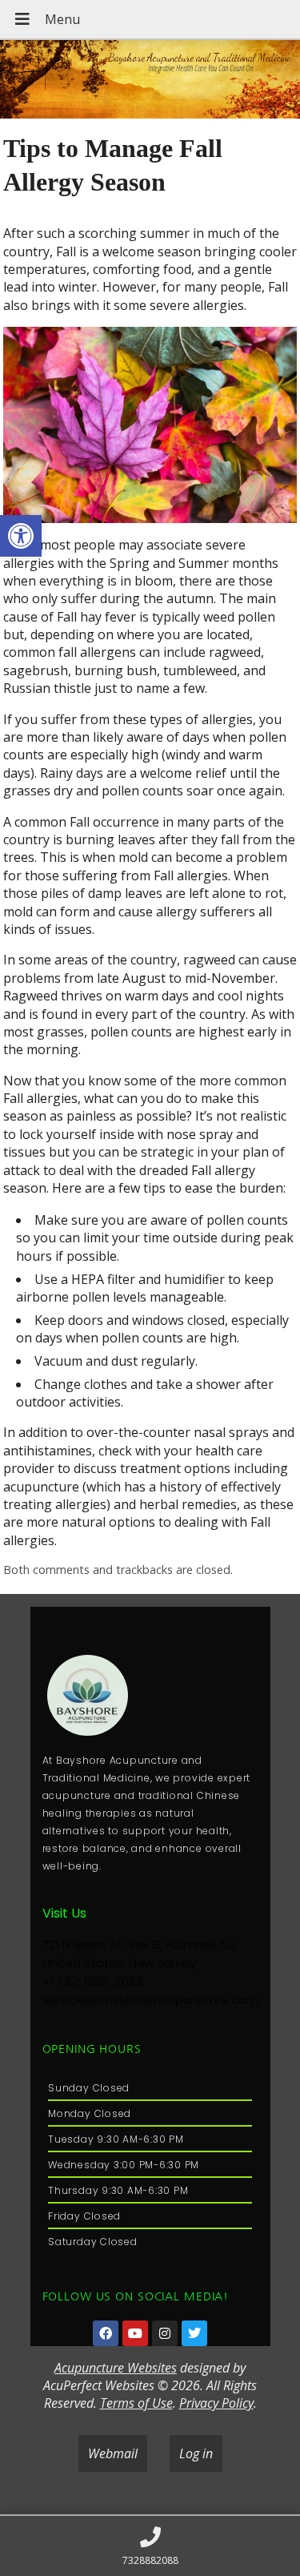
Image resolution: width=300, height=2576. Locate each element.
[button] (21, 536)
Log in (196, 2453)
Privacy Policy (216, 2403)
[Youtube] (135, 2333)
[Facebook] (106, 2333)
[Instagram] (165, 2333)
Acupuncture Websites (116, 2368)
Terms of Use (136, 2403)
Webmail (113, 2453)
